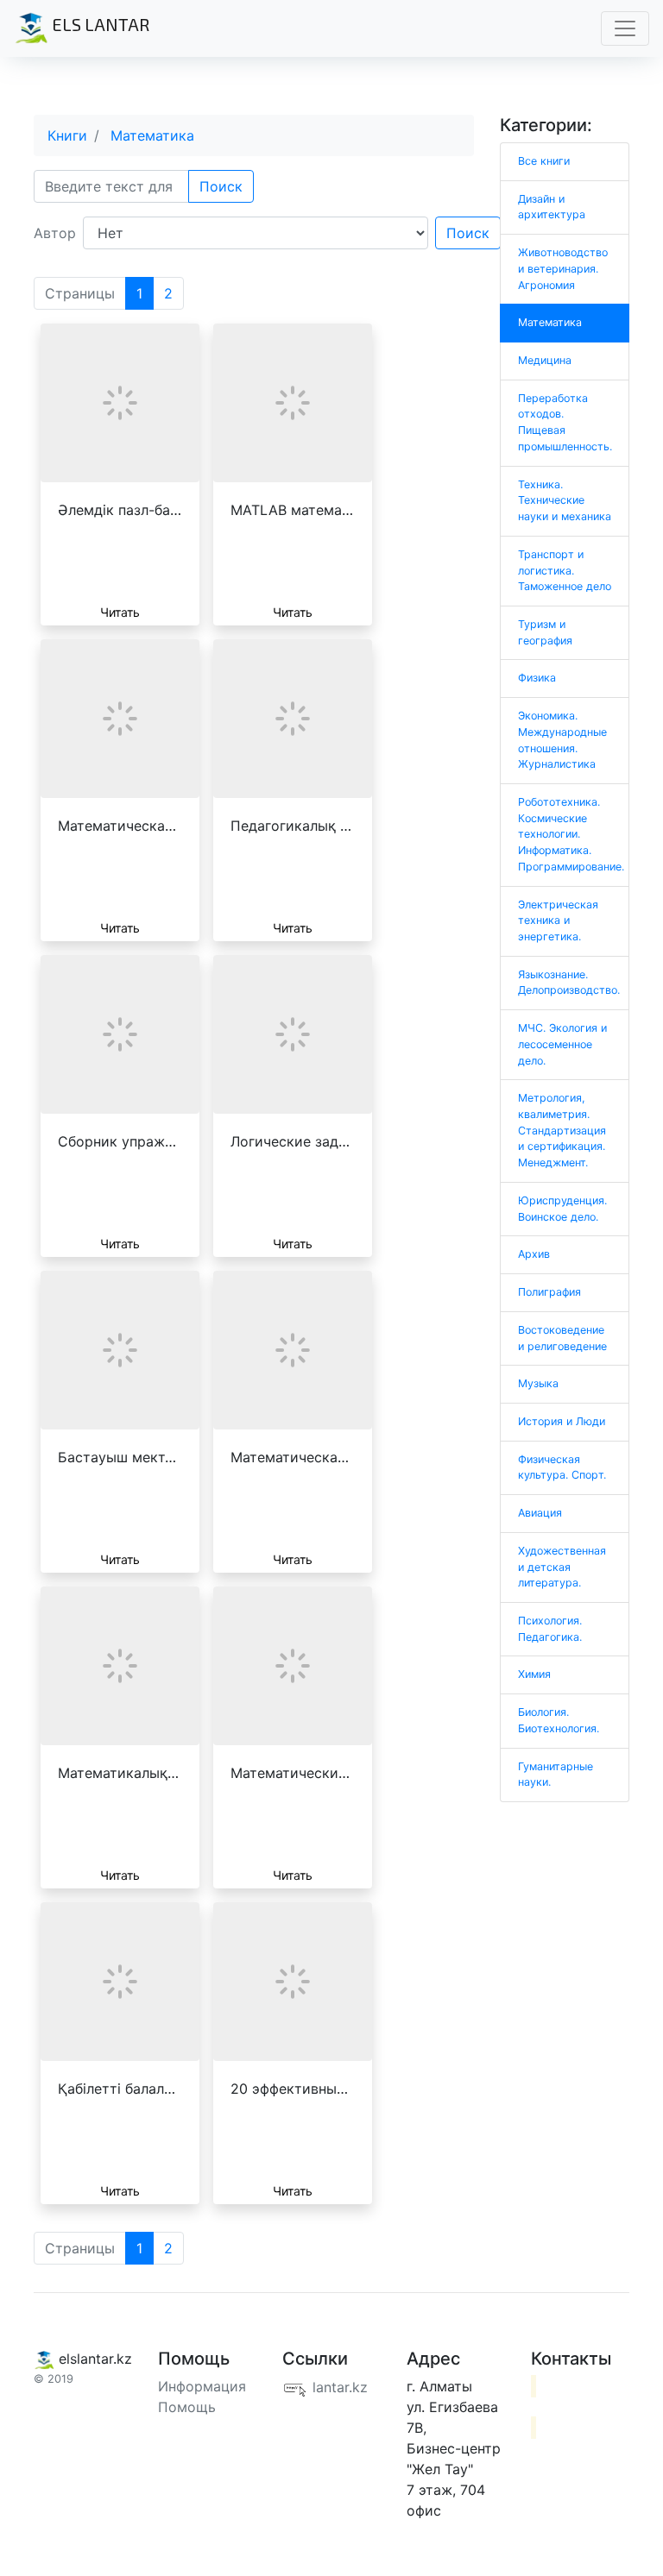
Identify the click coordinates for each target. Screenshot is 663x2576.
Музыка (538, 1383)
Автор (55, 233)
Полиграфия (549, 1292)
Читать (120, 612)
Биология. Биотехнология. (559, 1720)
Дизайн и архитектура (552, 207)
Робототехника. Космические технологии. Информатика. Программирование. (571, 834)
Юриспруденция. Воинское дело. (562, 1209)
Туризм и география (545, 632)
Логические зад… (290, 1141)
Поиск (221, 186)
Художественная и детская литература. (562, 1567)
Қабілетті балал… (117, 2089)
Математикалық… (118, 1773)
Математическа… (117, 826)
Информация (202, 2386)
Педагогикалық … (291, 826)
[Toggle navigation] (625, 28)
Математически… (290, 1773)
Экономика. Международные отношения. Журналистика (562, 740)
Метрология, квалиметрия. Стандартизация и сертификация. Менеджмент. (562, 1130)
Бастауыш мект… (117, 1457)
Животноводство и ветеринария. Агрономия (563, 268)
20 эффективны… (289, 2089)
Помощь (187, 2407)
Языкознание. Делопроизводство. (569, 983)
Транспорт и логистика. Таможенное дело (565, 570)
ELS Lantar (99, 24)
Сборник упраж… (117, 1141)
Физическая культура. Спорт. (562, 1467)
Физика (537, 678)
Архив (534, 1254)
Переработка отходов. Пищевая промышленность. (565, 422)
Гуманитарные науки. (556, 1775)
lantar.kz (338, 2387)
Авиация (540, 1513)
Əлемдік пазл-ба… (120, 510)
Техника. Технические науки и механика (565, 500)
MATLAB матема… (292, 510)
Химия (534, 1674)
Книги (67, 135)
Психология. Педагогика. (550, 1629)
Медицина (545, 360)
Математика (152, 135)
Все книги (544, 161)
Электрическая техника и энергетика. (558, 920)
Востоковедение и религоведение (562, 1338)
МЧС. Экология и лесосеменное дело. (562, 1044)
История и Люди (562, 1421)
